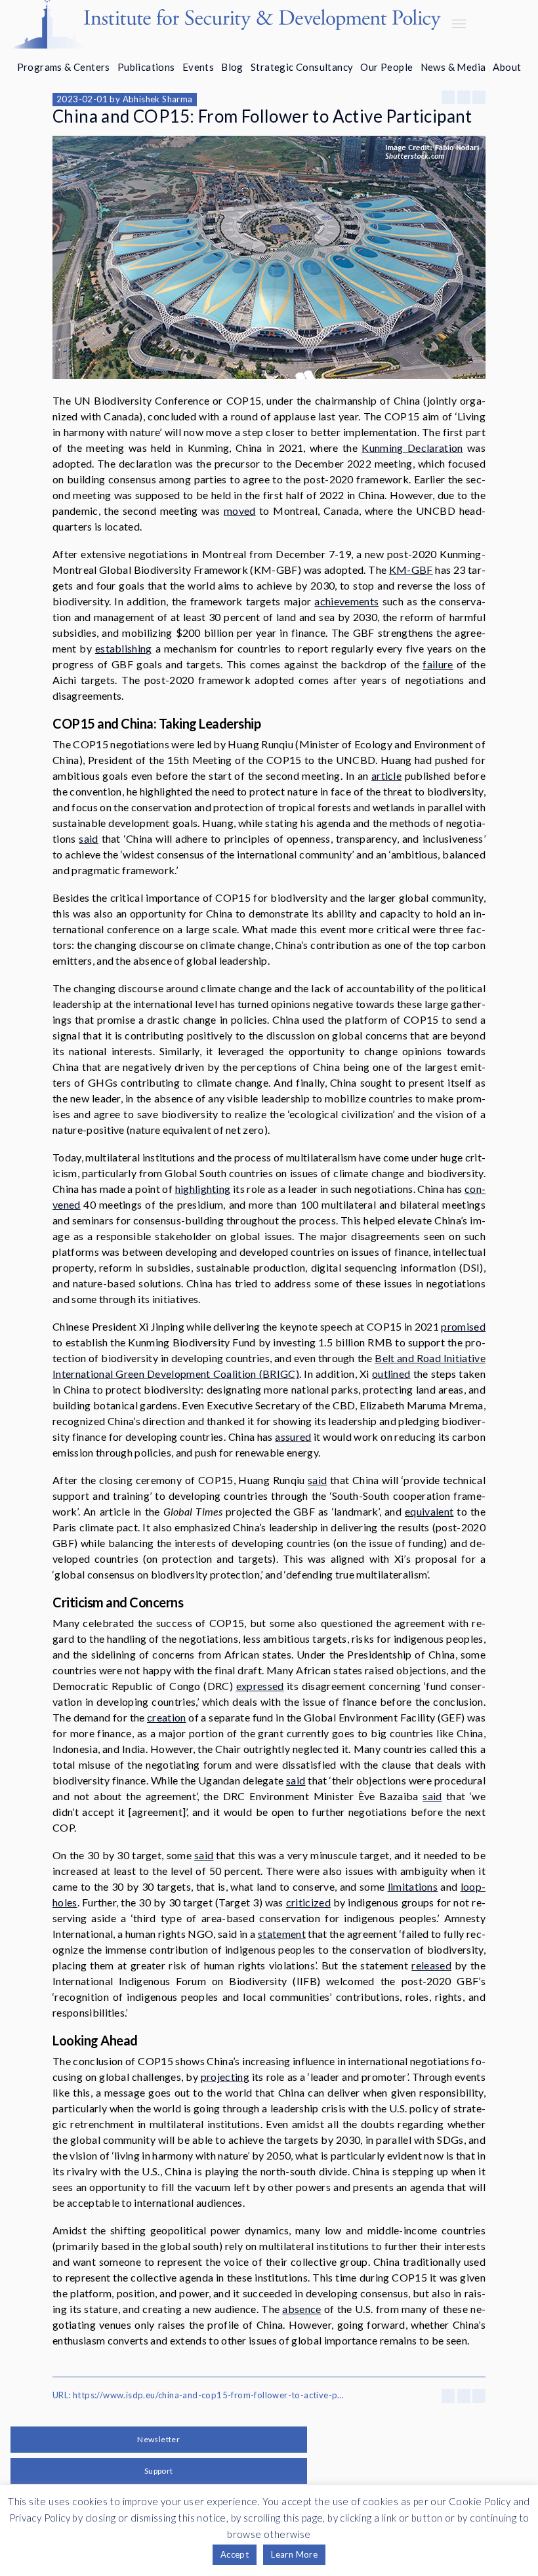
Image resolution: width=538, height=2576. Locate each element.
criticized (308, 1902)
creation (167, 1717)
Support (159, 2471)
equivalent (429, 1511)
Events (198, 67)
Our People (386, 67)
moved (240, 511)
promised (463, 1326)
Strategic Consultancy (302, 67)
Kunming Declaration (412, 448)
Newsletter (158, 2439)
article (386, 775)
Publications (146, 67)
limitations (413, 1886)
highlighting (203, 1189)
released (431, 1965)
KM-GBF (411, 570)
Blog (232, 67)
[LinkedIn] (479, 97)
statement (282, 1934)
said (88, 838)
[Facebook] (448, 97)
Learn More (294, 2554)
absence (301, 2309)
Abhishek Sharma (158, 99)
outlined (391, 1374)
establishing (124, 648)
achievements (346, 601)
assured (293, 1437)
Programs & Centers (64, 67)
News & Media (453, 67)
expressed (260, 1686)
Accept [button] (235, 2554)
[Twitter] (464, 97)
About (507, 67)
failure (438, 664)
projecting (225, 2077)
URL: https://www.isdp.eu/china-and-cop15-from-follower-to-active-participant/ (200, 2395)
